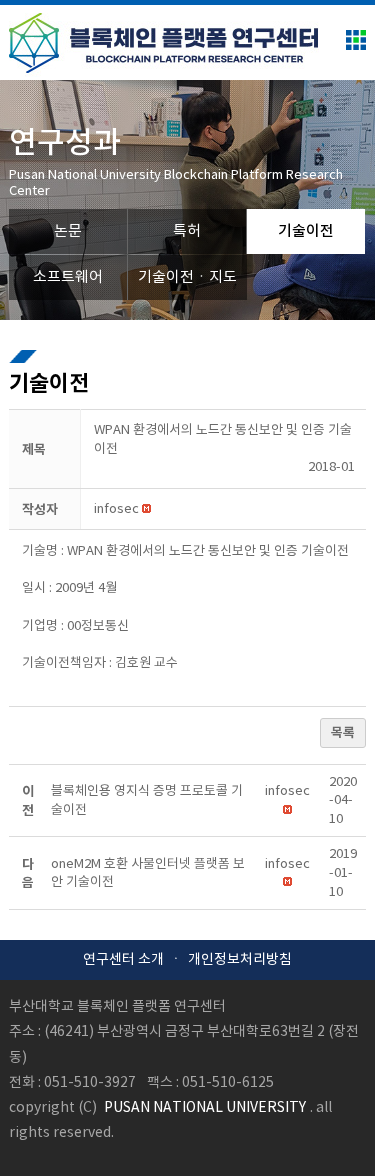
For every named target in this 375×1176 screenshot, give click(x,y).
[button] (116, 509)
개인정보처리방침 (240, 960)
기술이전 (306, 231)
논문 (68, 231)
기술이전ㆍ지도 (187, 277)
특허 (187, 231)
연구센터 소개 (123, 960)
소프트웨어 (68, 277)
